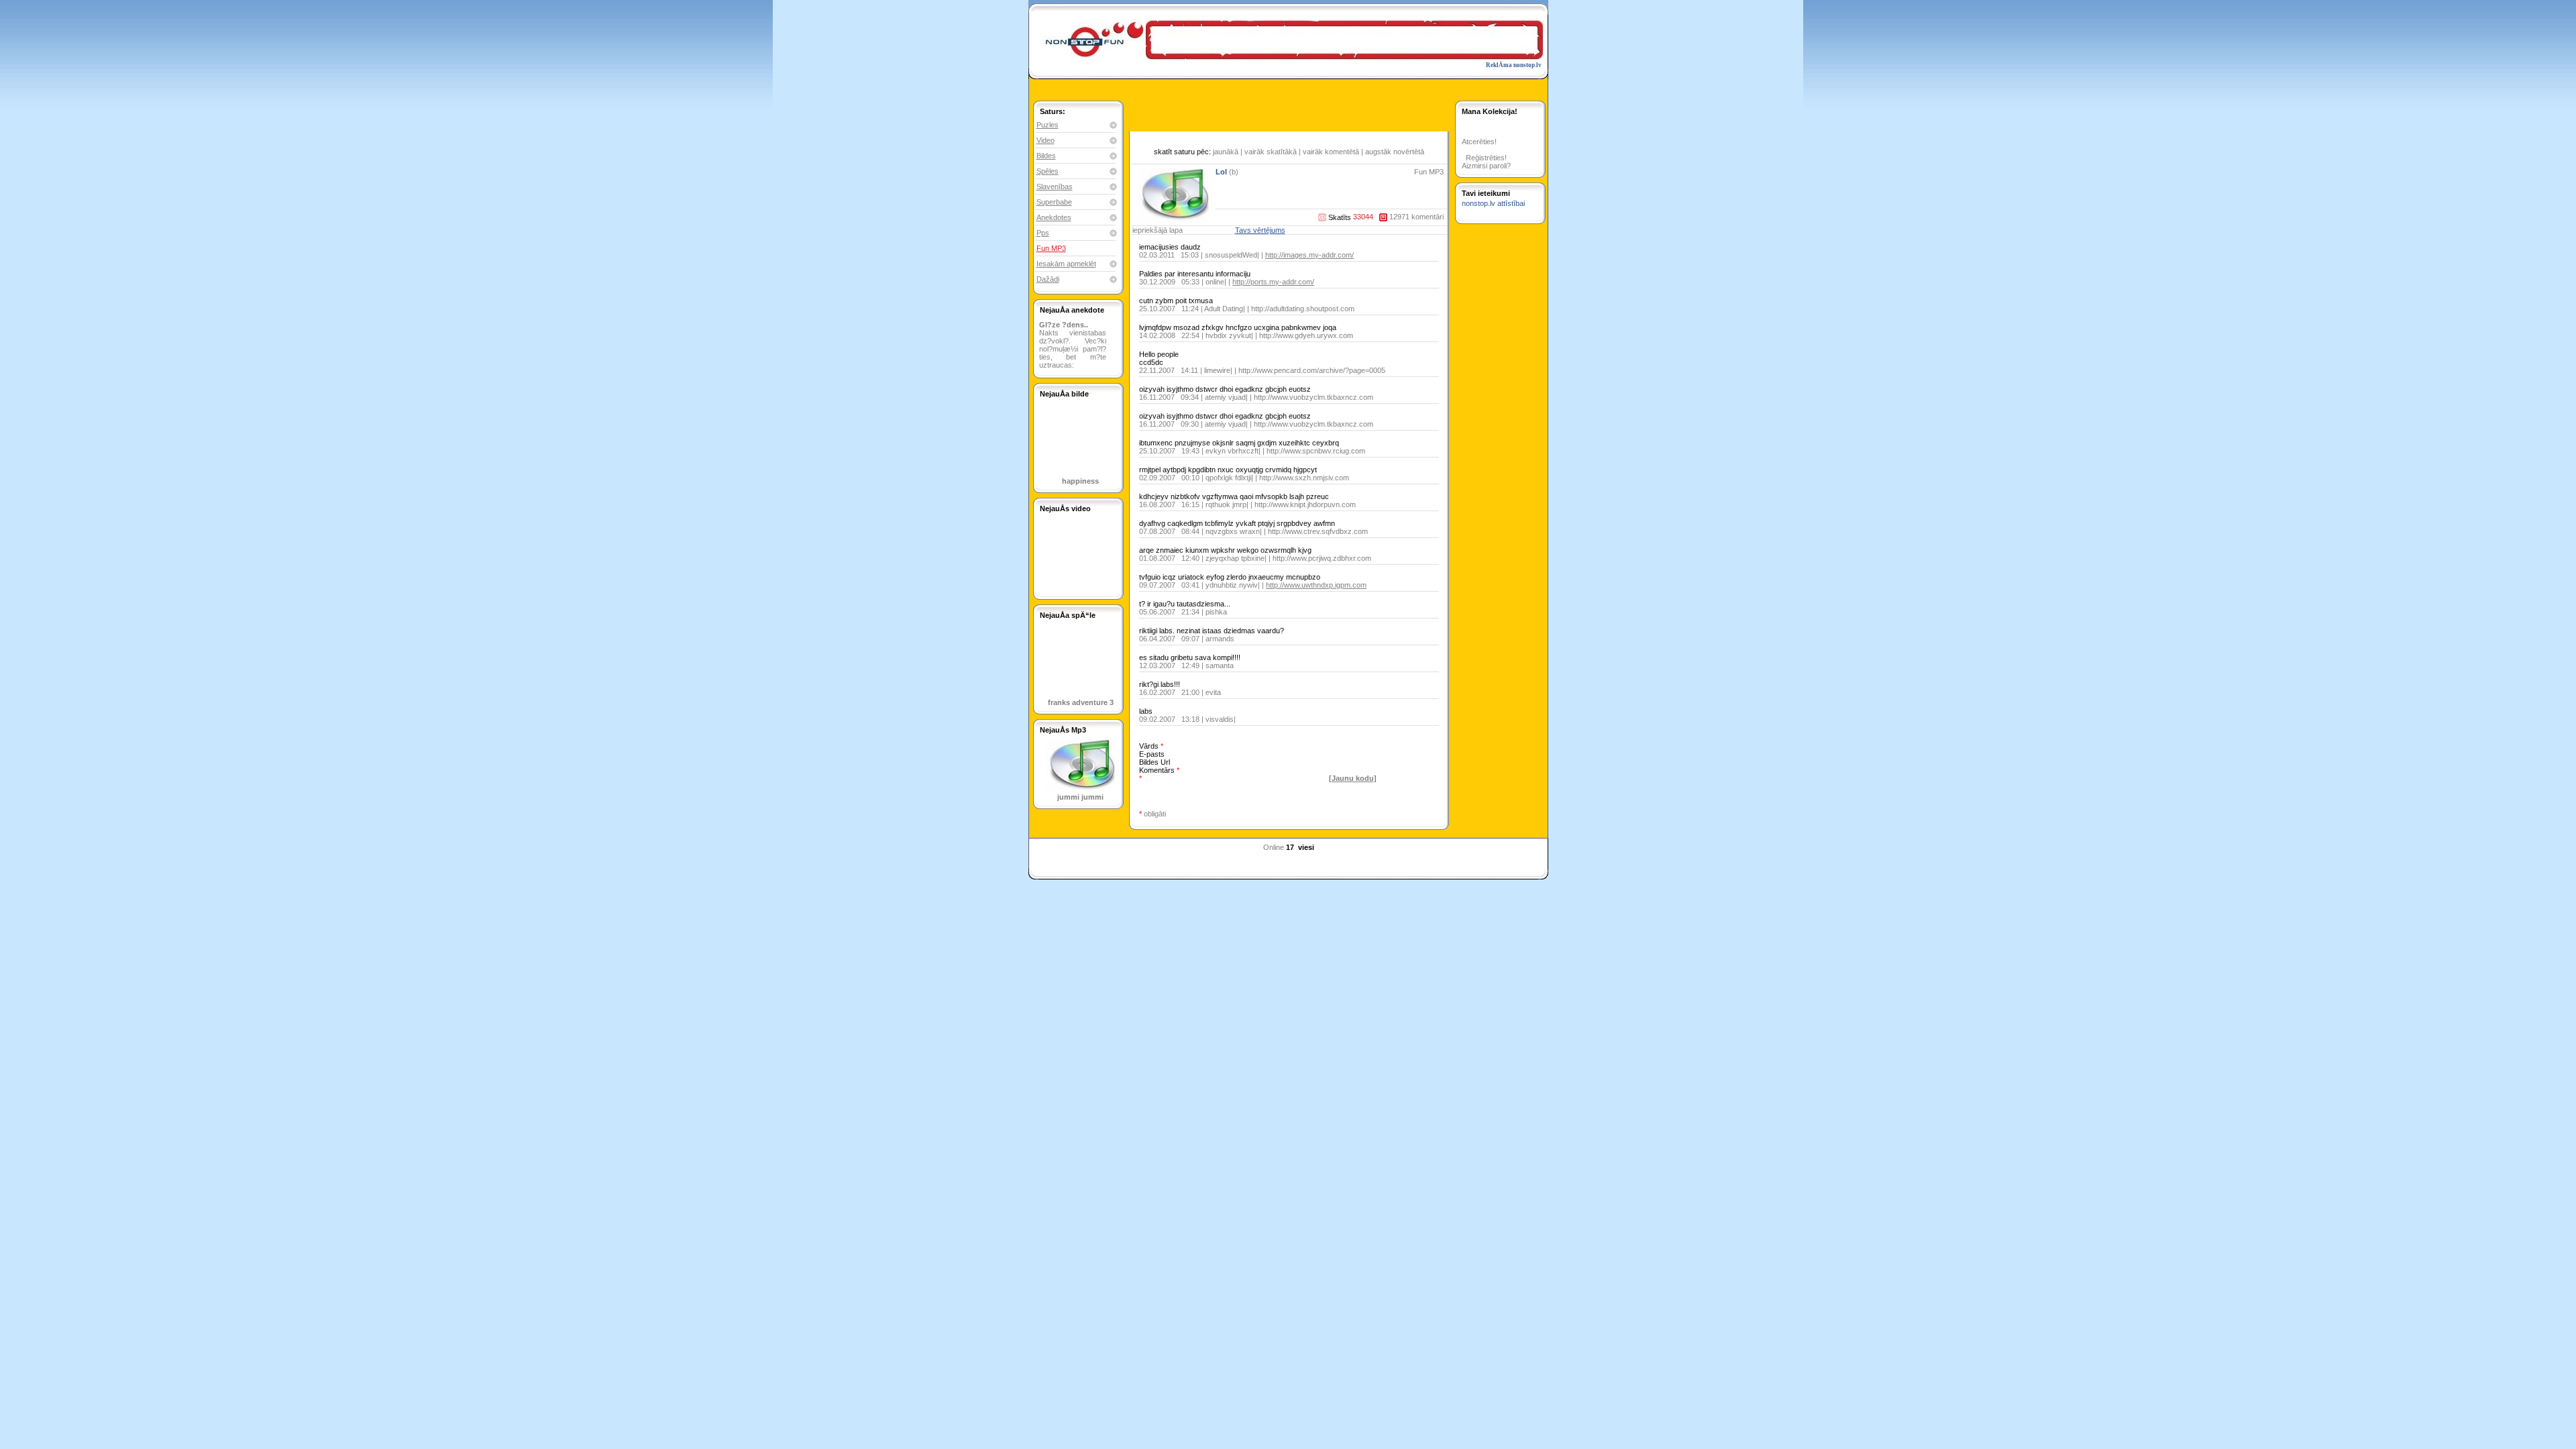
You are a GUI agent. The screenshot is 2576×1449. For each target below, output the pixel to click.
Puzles (1048, 125)
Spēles (1048, 171)
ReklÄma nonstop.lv (1514, 65)
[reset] (1301, 792)
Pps (1043, 233)
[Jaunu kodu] (1353, 778)
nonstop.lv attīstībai (1493, 203)
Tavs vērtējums (1260, 230)
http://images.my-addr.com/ (1309, 255)
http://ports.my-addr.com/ (1273, 282)
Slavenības (1055, 186)
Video (1045, 140)
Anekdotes (1054, 217)
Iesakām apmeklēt (1066, 264)
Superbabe (1054, 202)
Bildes (1046, 156)
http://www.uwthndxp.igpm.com (1316, 585)
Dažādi (1048, 279)
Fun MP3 (1051, 248)
